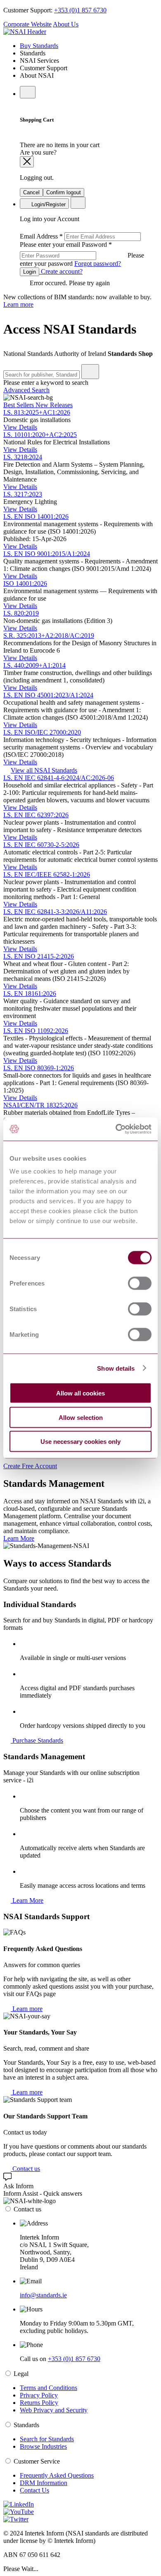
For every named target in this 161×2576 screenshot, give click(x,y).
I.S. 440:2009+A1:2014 (34, 665)
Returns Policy (39, 2403)
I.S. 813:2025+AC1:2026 (37, 412)
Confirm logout (64, 192)
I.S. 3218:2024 (23, 457)
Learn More (19, 1538)
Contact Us (34, 2490)
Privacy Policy (39, 2395)
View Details (20, 427)
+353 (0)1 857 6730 (80, 10)
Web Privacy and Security (54, 2410)
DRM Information (44, 2483)
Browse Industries (43, 2446)
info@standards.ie (43, 2295)
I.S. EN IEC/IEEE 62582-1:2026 (47, 874)
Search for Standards (47, 2439)
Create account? (61, 271)
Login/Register (48, 204)
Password (82, 254)
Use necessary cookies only (80, 1442)
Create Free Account (30, 1466)
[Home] (25, 32)
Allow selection (81, 1417)
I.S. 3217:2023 (23, 494)
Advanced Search (26, 390)
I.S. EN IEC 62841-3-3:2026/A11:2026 (55, 912)
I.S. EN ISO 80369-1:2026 (39, 1068)
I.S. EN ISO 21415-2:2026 (39, 956)
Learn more (18, 304)
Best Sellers (19, 405)
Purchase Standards (37, 1740)
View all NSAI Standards (44, 770)
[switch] (140, 1283)
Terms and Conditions (49, 2388)
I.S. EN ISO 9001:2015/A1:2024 (47, 554)
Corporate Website (27, 24)
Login (30, 272)
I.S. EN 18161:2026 (30, 993)
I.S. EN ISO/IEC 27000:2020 (42, 732)
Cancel (31, 192)
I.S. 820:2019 (21, 613)
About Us (66, 24)
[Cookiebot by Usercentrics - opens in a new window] (116, 1129)
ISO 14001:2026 (25, 583)
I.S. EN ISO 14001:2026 (36, 516)
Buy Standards (39, 46)
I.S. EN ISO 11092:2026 (36, 1031)
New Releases (54, 405)
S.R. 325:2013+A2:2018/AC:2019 (49, 636)
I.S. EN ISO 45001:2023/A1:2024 (48, 695)
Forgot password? (98, 264)
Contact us (25, 2169)
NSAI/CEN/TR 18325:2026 (40, 1105)
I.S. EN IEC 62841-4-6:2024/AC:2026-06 (59, 778)
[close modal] (27, 162)
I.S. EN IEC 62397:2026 (36, 815)
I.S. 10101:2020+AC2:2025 (40, 435)
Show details (116, 1368)
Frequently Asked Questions (57, 2475)
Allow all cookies (80, 1393)
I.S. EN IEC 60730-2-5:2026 (41, 845)
